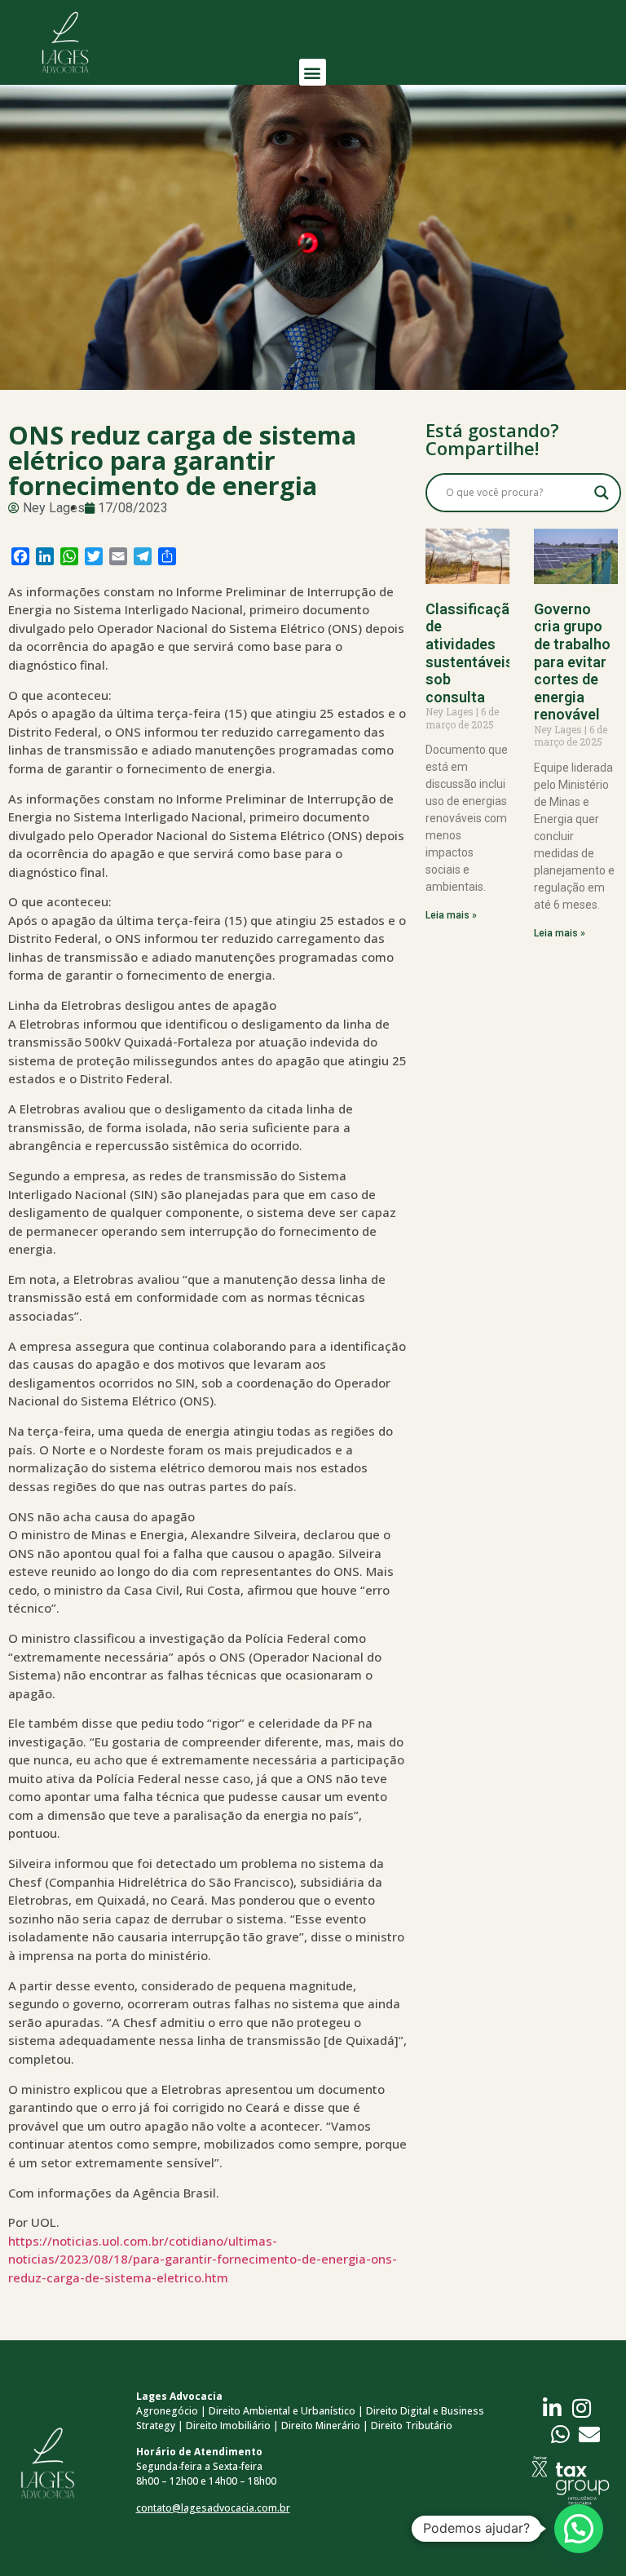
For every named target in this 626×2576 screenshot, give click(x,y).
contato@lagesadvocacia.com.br (213, 2508)
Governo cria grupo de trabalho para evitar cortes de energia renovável (572, 662)
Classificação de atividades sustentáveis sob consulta (472, 653)
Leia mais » (451, 915)
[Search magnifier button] (602, 493)
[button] (313, 72)
